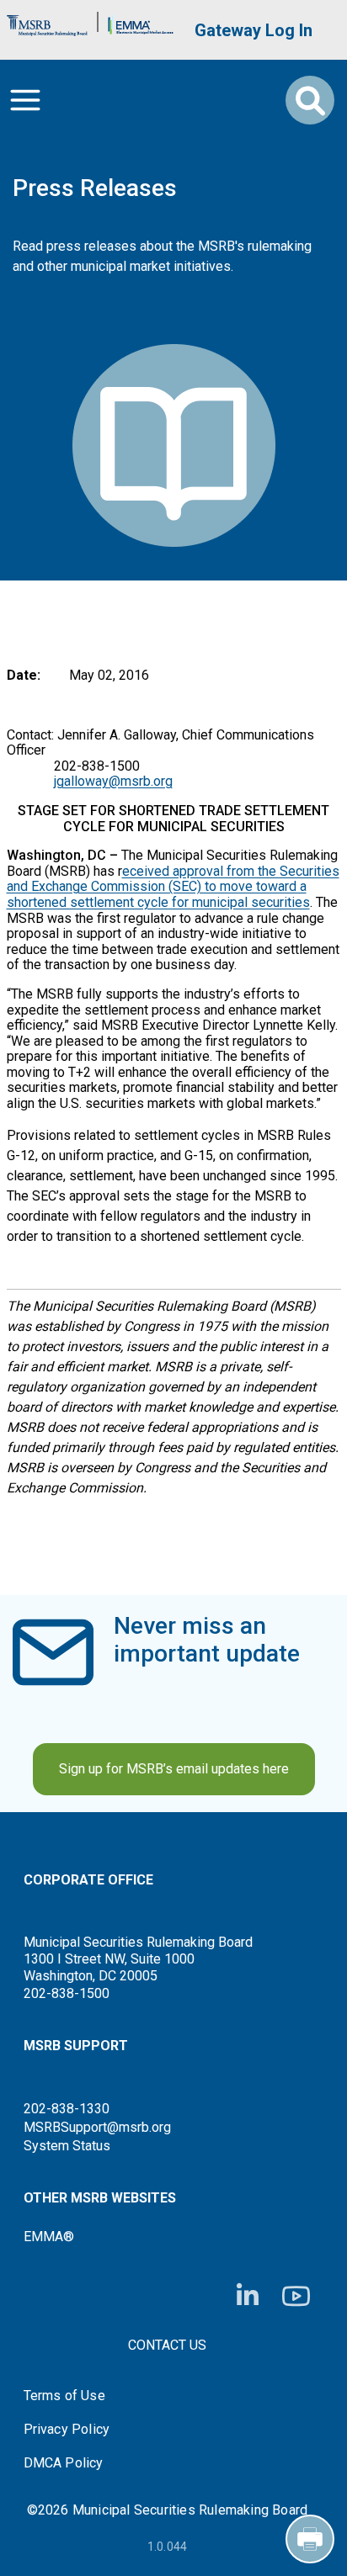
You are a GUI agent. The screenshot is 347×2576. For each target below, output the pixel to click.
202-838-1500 (67, 1993)
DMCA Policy (64, 2463)
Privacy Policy (67, 2430)
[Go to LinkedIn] (248, 2296)
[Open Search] (310, 100)
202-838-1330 (67, 2109)
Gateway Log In (254, 30)
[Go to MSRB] (47, 21)
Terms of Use (64, 2396)
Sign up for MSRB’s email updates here (174, 1769)
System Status (67, 2146)
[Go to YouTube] (296, 2296)
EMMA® (49, 2237)
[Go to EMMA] (141, 21)
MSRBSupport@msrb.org (97, 2127)
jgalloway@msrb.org (113, 781)
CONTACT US (167, 2345)
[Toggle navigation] (25, 100)
